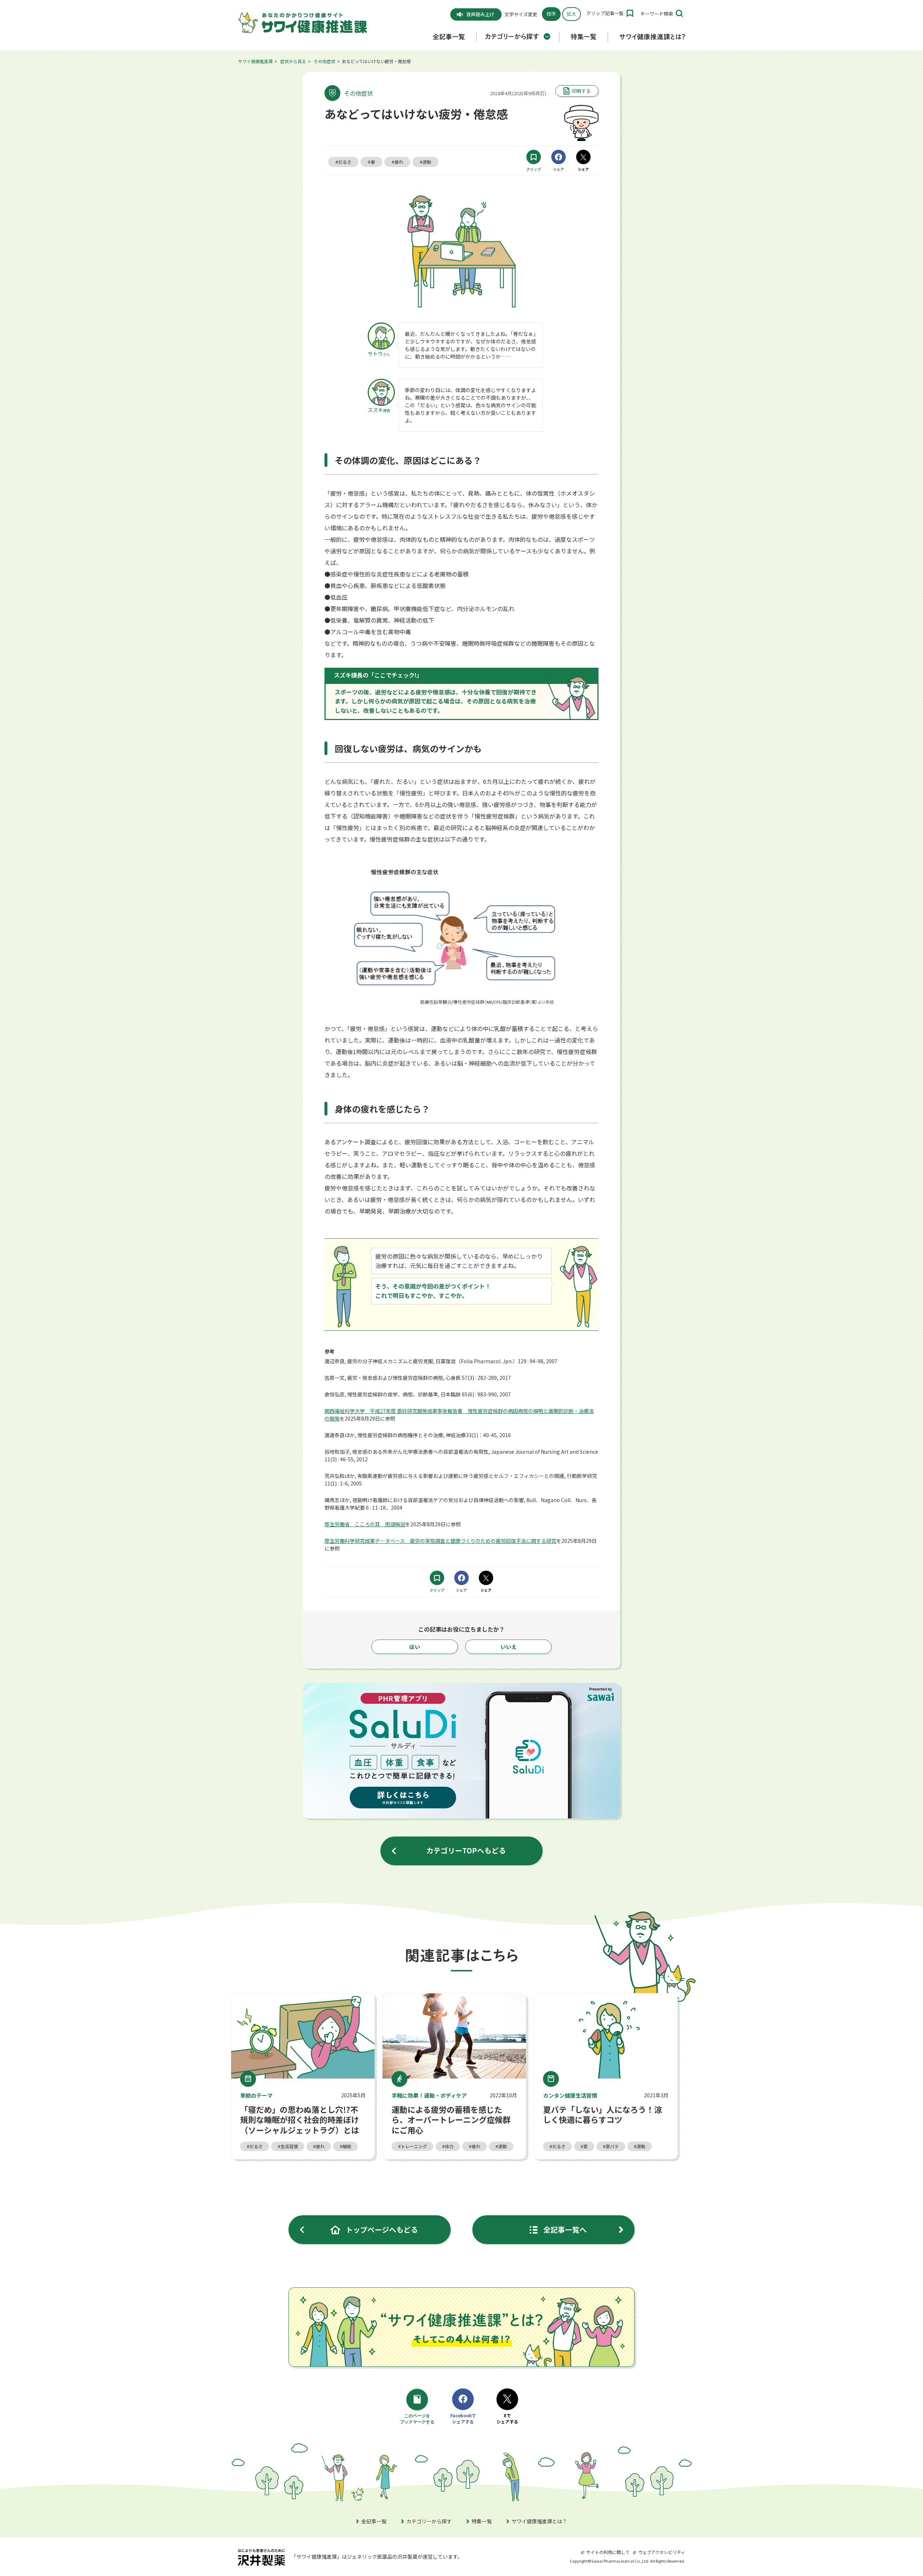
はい (415, 1647)
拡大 (571, 14)
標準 (551, 14)
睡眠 (347, 2146)
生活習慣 (289, 2146)
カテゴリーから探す (429, 2521)
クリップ (534, 169)
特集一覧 (482, 2521)
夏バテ (612, 2146)
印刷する (581, 91)
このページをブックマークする (418, 2419)
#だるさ (343, 162)
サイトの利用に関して (608, 2552)
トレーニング (414, 2146)
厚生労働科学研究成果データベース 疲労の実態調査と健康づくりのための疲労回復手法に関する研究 (440, 1541)
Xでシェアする (507, 2419)
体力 (449, 2146)
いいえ (509, 1647)
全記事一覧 (374, 2521)
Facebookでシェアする (463, 2419)
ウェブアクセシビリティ (662, 2552)
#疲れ (397, 162)
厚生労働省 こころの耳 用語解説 (365, 1524)
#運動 (425, 162)
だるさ (256, 2146)
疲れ (320, 2146)
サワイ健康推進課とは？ (539, 2521)
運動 (503, 2146)
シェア (558, 169)
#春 (371, 162)
